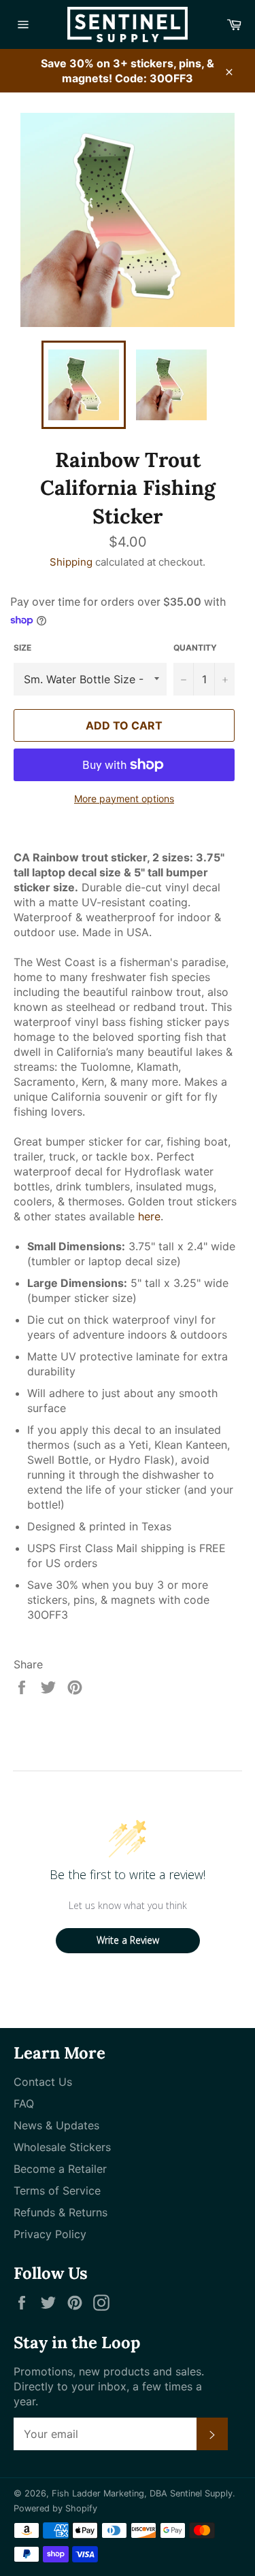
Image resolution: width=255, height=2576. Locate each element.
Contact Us (43, 2082)
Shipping (71, 562)
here (149, 1216)
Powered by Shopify (55, 2508)
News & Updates (56, 2125)
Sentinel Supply (201, 2493)
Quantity (195, 648)
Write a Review (128, 1940)
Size (22, 648)
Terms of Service (57, 2191)
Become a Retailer (60, 2169)
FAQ (24, 2103)
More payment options (124, 798)
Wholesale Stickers (62, 2147)
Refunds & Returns (61, 2212)
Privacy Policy (50, 2234)
